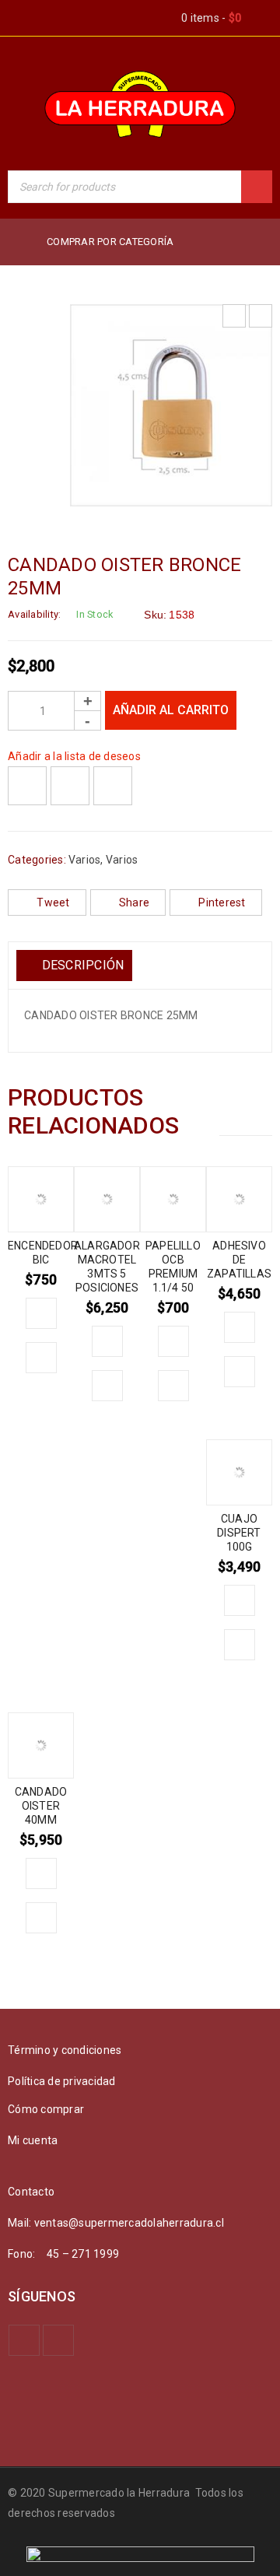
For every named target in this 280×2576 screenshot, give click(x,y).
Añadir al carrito (171, 710)
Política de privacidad (62, 2081)
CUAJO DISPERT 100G (239, 1533)
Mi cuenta (33, 2140)
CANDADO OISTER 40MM (41, 1806)
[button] (41, 1313)
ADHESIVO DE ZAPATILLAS (239, 1260)
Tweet (53, 902)
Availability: (34, 614)
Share (134, 902)
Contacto (31, 2192)
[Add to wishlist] (27, 786)
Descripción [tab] (81, 965)
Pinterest (222, 902)
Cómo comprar (46, 2109)
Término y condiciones (65, 2050)
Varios (85, 860)
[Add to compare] (70, 786)
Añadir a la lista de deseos (74, 756)
